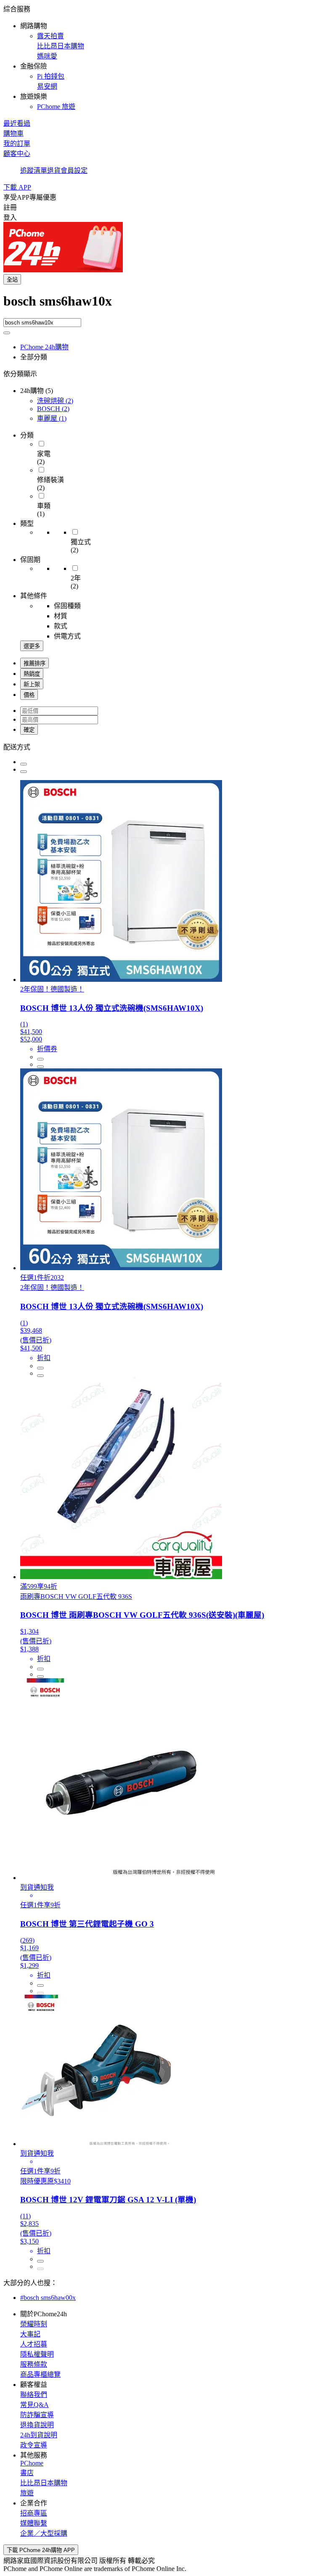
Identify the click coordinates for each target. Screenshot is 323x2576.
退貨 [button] (54, 170)
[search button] (7, 333)
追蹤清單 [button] (34, 170)
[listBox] (161, 746)
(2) (55, 401)
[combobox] (161, 306)
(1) (52, 418)
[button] (161, 57)
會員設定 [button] (74, 170)
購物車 (13, 133)
